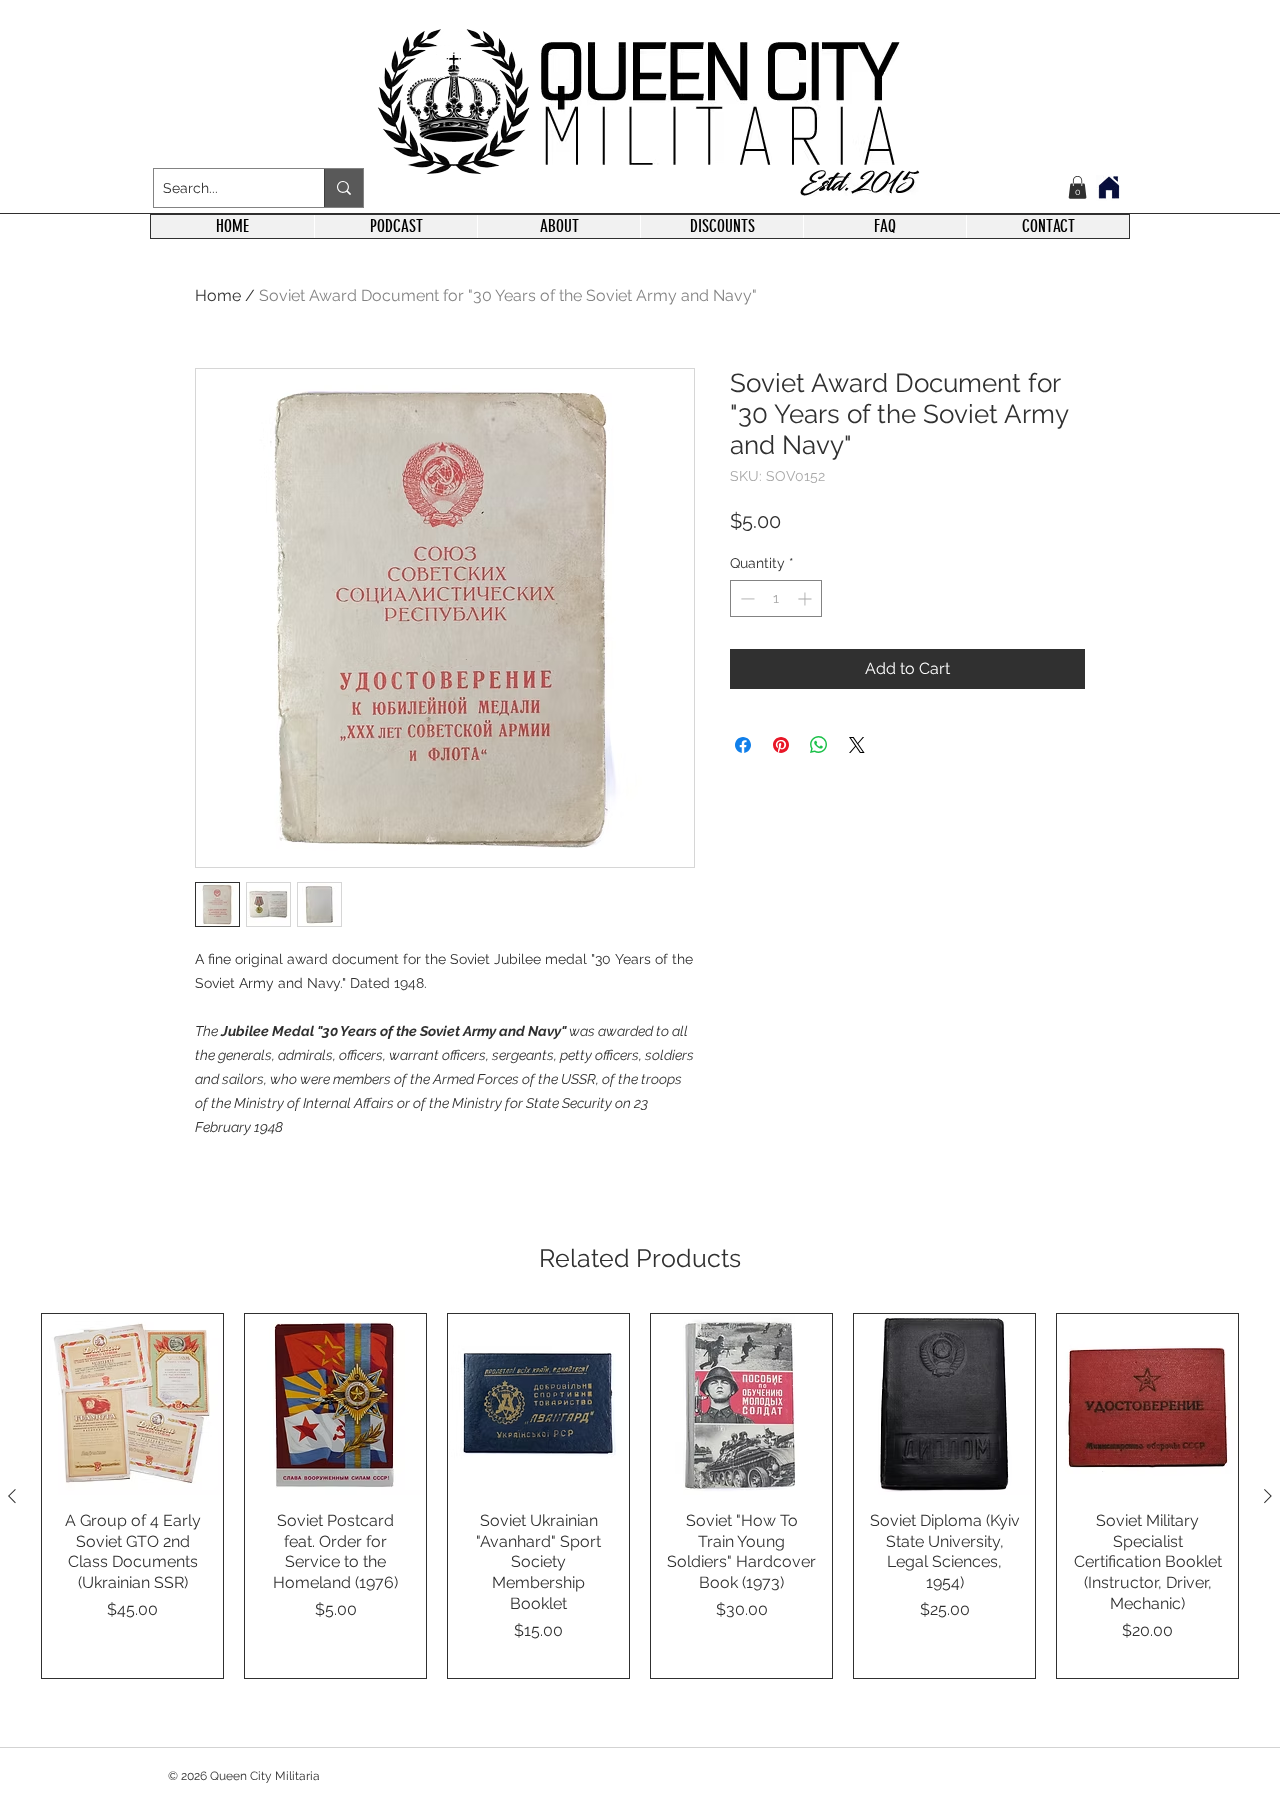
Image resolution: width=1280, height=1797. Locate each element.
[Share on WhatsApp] (819, 745)
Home (218, 295)
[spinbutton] (776, 598)
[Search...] (343, 188)
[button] (1077, 187)
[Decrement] (745, 598)
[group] (640, 1496)
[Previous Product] (12, 1496)
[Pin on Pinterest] (781, 745)
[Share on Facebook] (743, 745)
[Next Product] (1268, 1496)
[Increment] (806, 598)
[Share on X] (857, 745)
